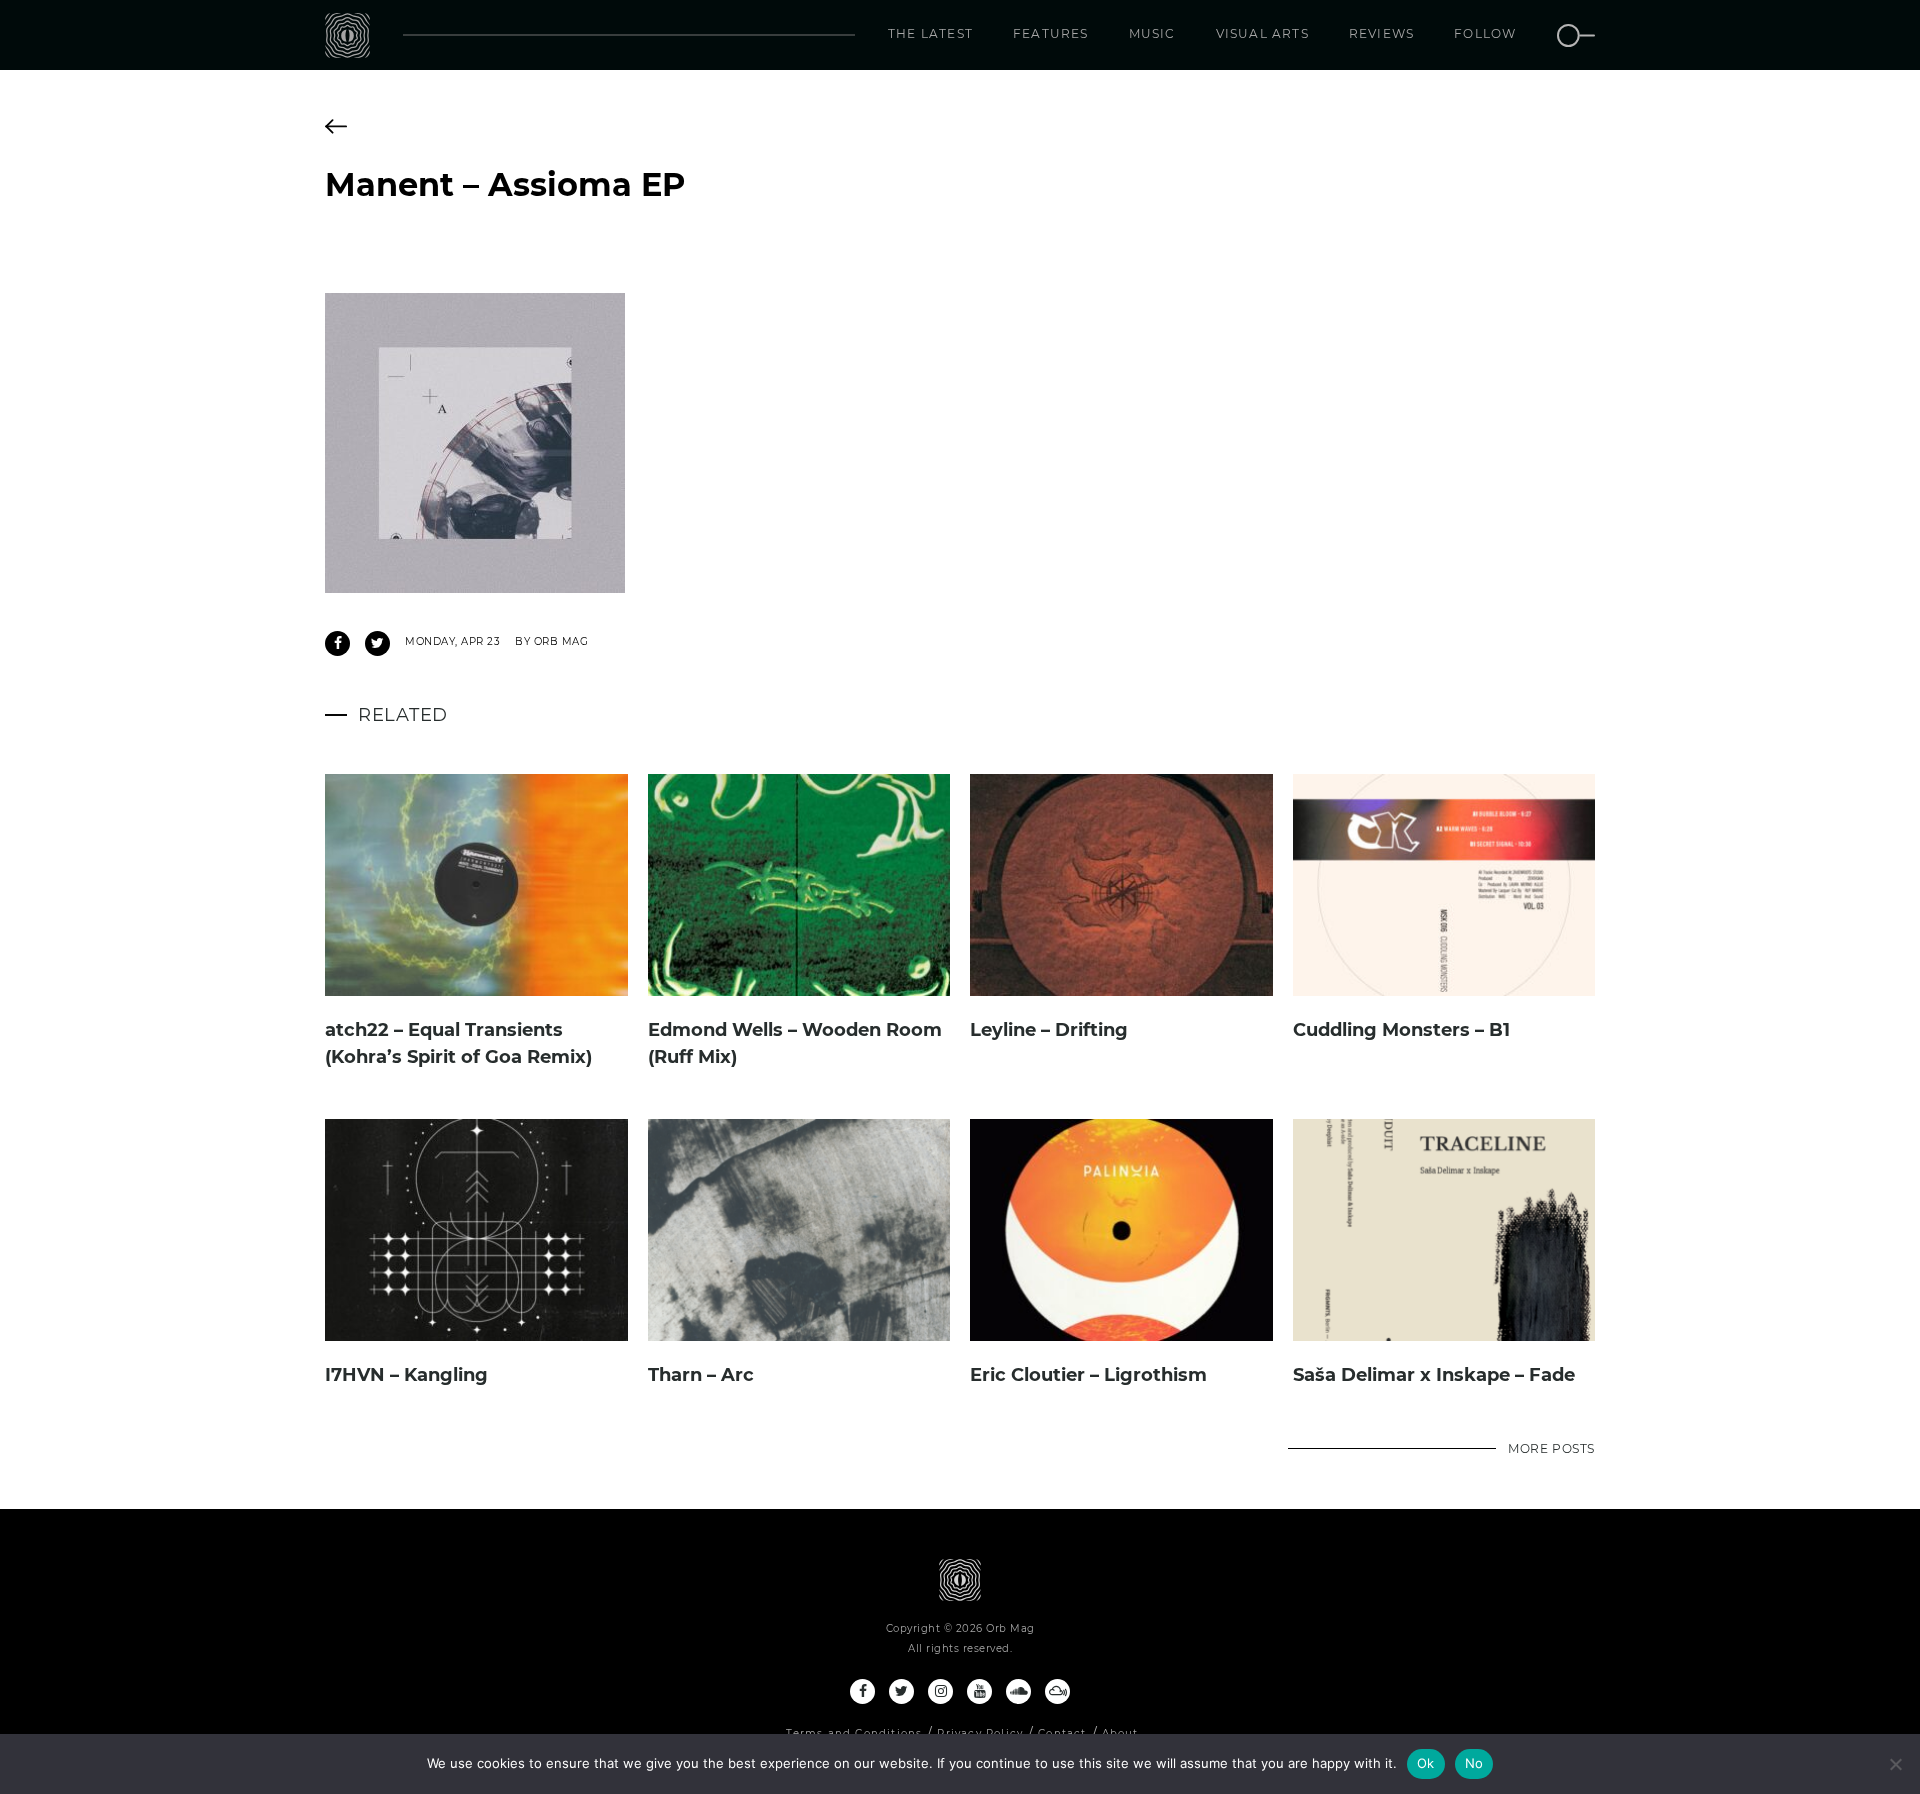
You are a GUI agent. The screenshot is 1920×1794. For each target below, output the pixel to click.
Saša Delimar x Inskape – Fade (1434, 1375)
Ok (1426, 1763)
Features (1051, 33)
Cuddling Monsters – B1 (1401, 1030)
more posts (1551, 1448)
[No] (1895, 1764)
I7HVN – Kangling (406, 1375)
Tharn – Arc (701, 1375)
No (1474, 1763)
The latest (930, 33)
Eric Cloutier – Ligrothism (1088, 1375)
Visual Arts (1262, 33)
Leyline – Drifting (1049, 1030)
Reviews (1381, 33)
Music (1152, 33)
